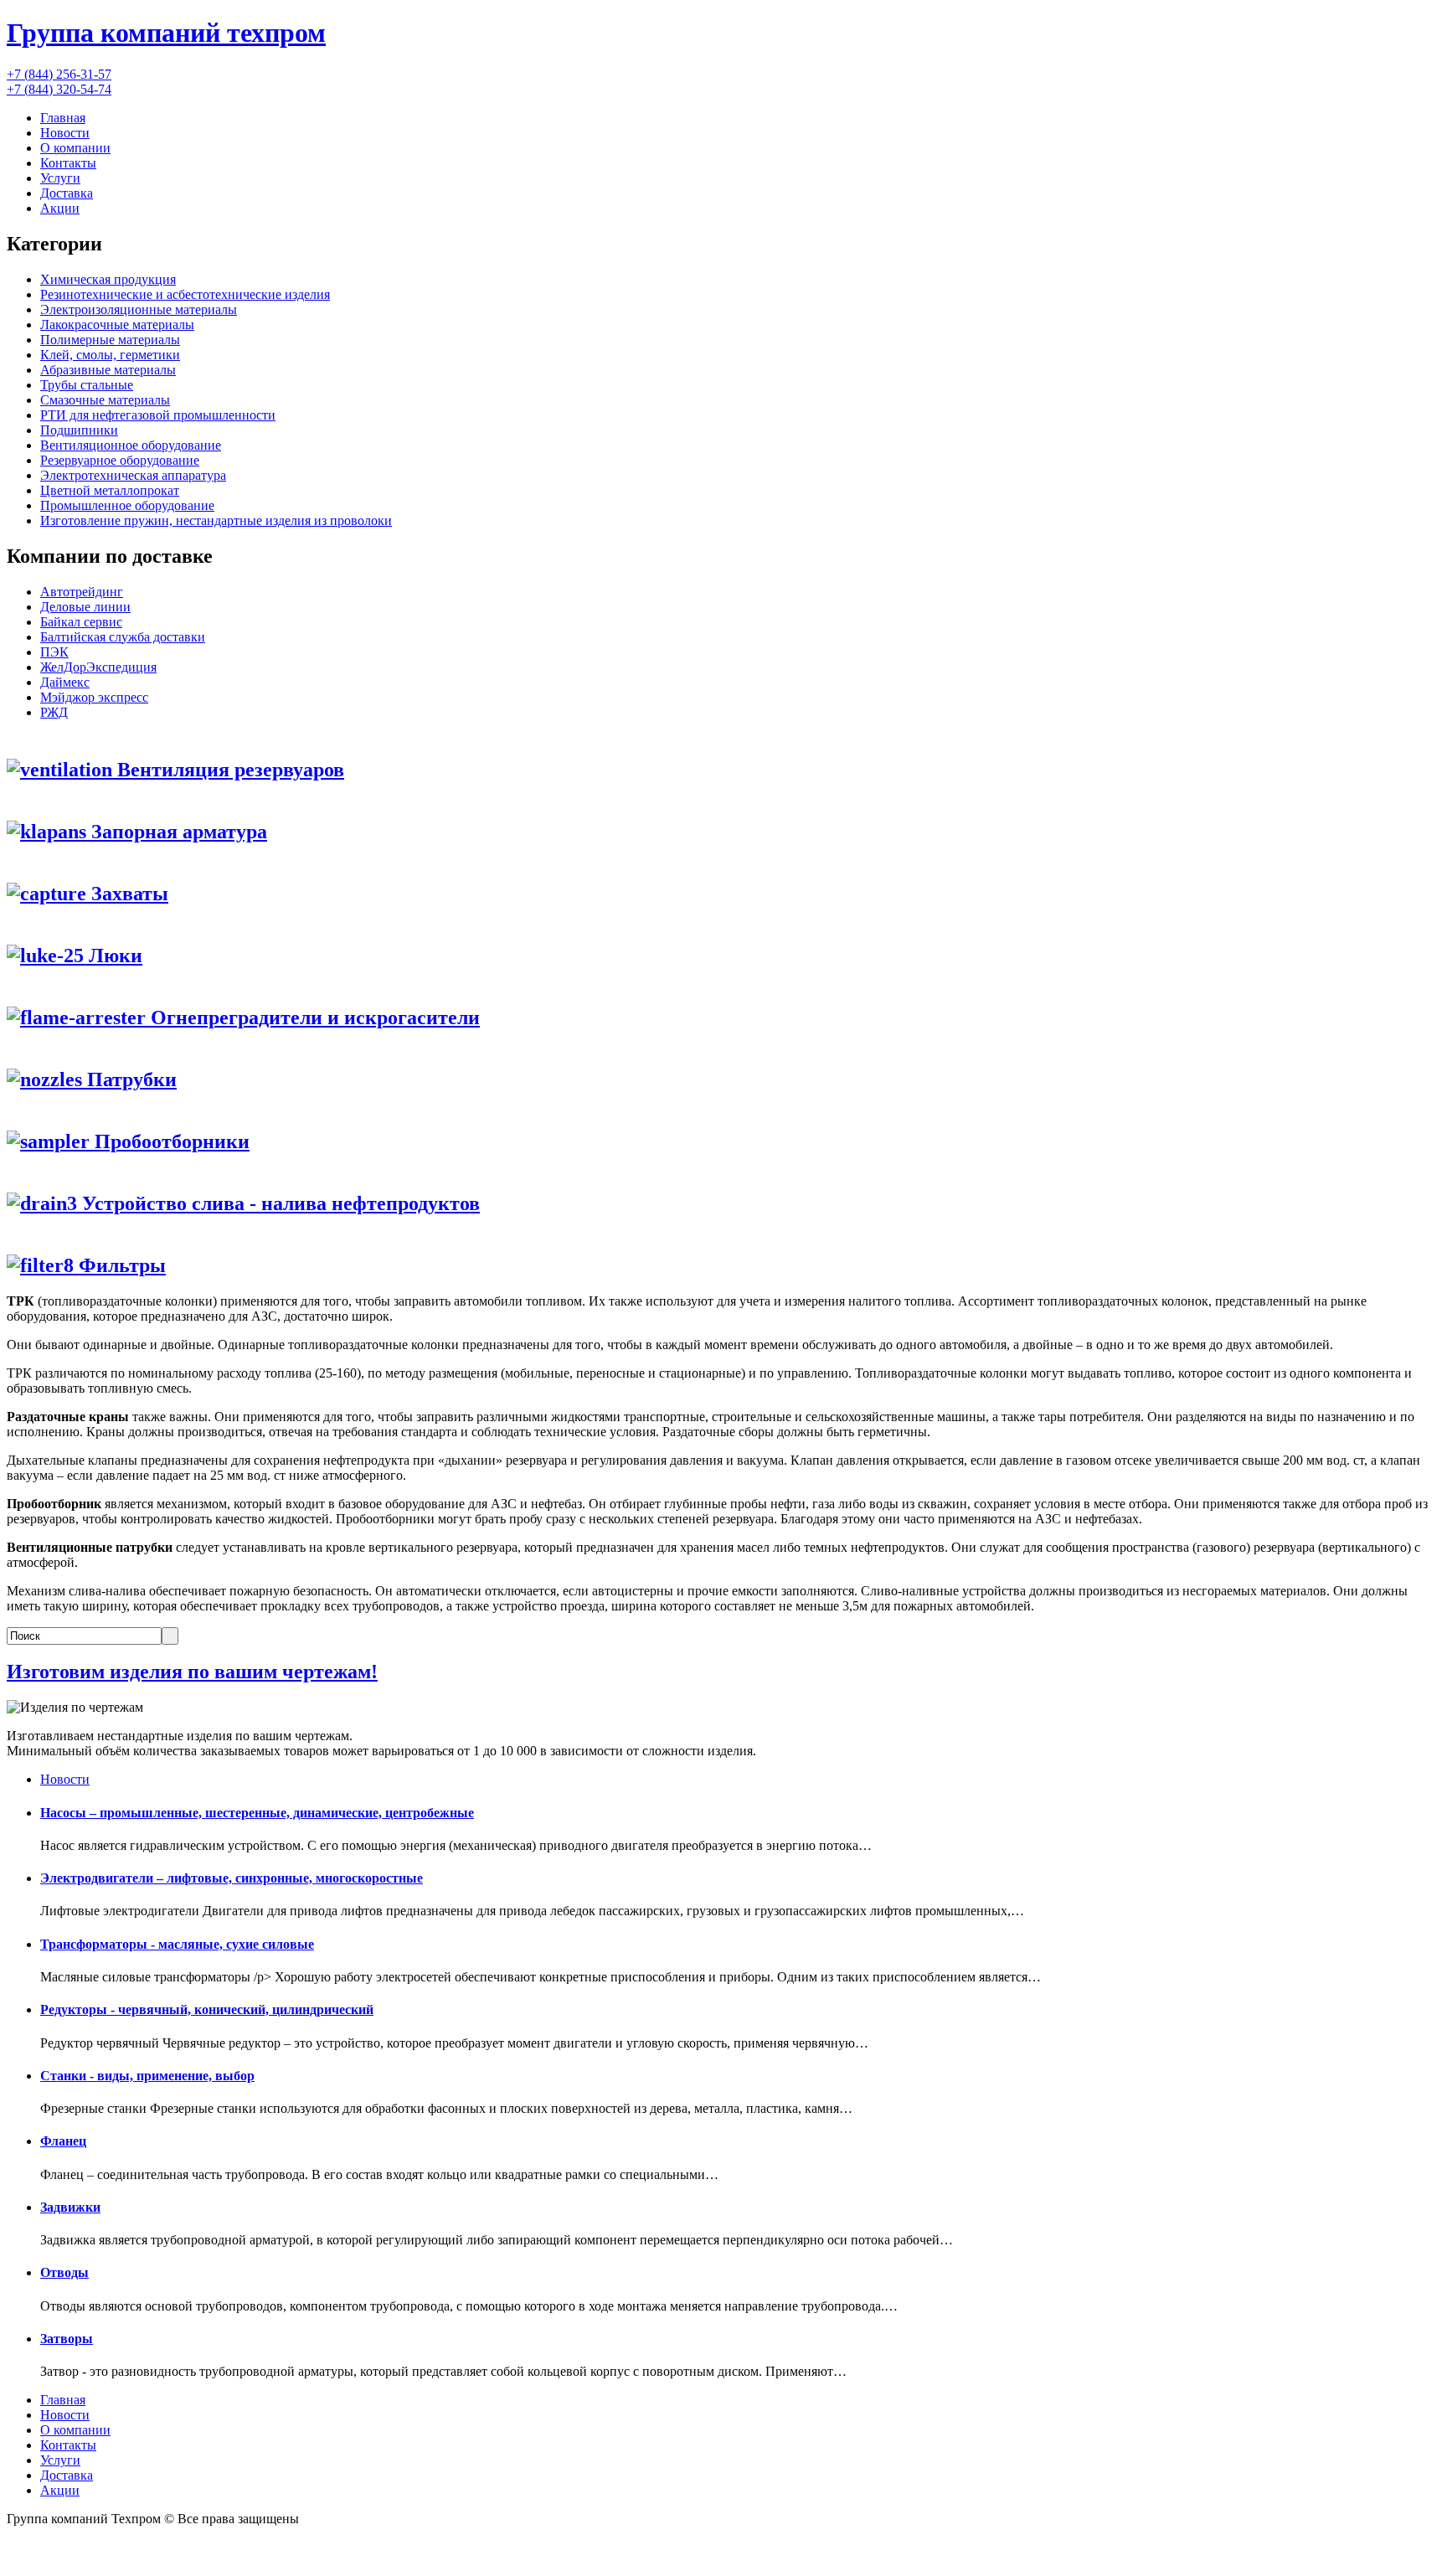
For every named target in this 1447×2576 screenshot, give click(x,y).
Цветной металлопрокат (110, 490)
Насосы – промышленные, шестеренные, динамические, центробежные (257, 1813)
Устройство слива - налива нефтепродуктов (278, 1203)
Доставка (67, 193)
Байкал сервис (81, 622)
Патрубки (129, 1079)
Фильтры (120, 1265)
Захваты (127, 894)
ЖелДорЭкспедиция (98, 667)
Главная (63, 118)
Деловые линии (85, 607)
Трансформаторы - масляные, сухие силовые (177, 1944)
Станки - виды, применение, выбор (147, 2076)
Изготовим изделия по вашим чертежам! (192, 1672)
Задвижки (70, 2207)
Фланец (63, 2141)
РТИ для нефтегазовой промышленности (158, 415)
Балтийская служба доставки (123, 637)
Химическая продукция (108, 279)
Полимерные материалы (110, 340)
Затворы (67, 2339)
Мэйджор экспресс (94, 697)
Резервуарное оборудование (120, 460)
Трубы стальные (87, 385)
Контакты (68, 163)
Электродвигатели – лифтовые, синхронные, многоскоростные (232, 1878)
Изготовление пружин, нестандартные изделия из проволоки (216, 520)
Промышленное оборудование (127, 505)
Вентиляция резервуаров (228, 770)
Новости (65, 133)
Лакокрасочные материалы (117, 325)
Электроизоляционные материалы (139, 309)
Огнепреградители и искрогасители (313, 1018)
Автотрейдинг (82, 592)
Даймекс (65, 682)
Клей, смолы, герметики (110, 355)
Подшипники (79, 430)
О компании (75, 148)
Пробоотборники (170, 1141)
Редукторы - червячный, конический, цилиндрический (207, 2009)
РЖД (54, 712)
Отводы (64, 2272)
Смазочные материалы (105, 400)
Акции (60, 208)
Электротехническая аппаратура (133, 475)
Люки (113, 956)
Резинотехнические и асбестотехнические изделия (185, 294)
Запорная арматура (177, 832)
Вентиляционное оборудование (131, 445)
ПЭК (54, 652)
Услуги (60, 178)
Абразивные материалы (108, 370)
